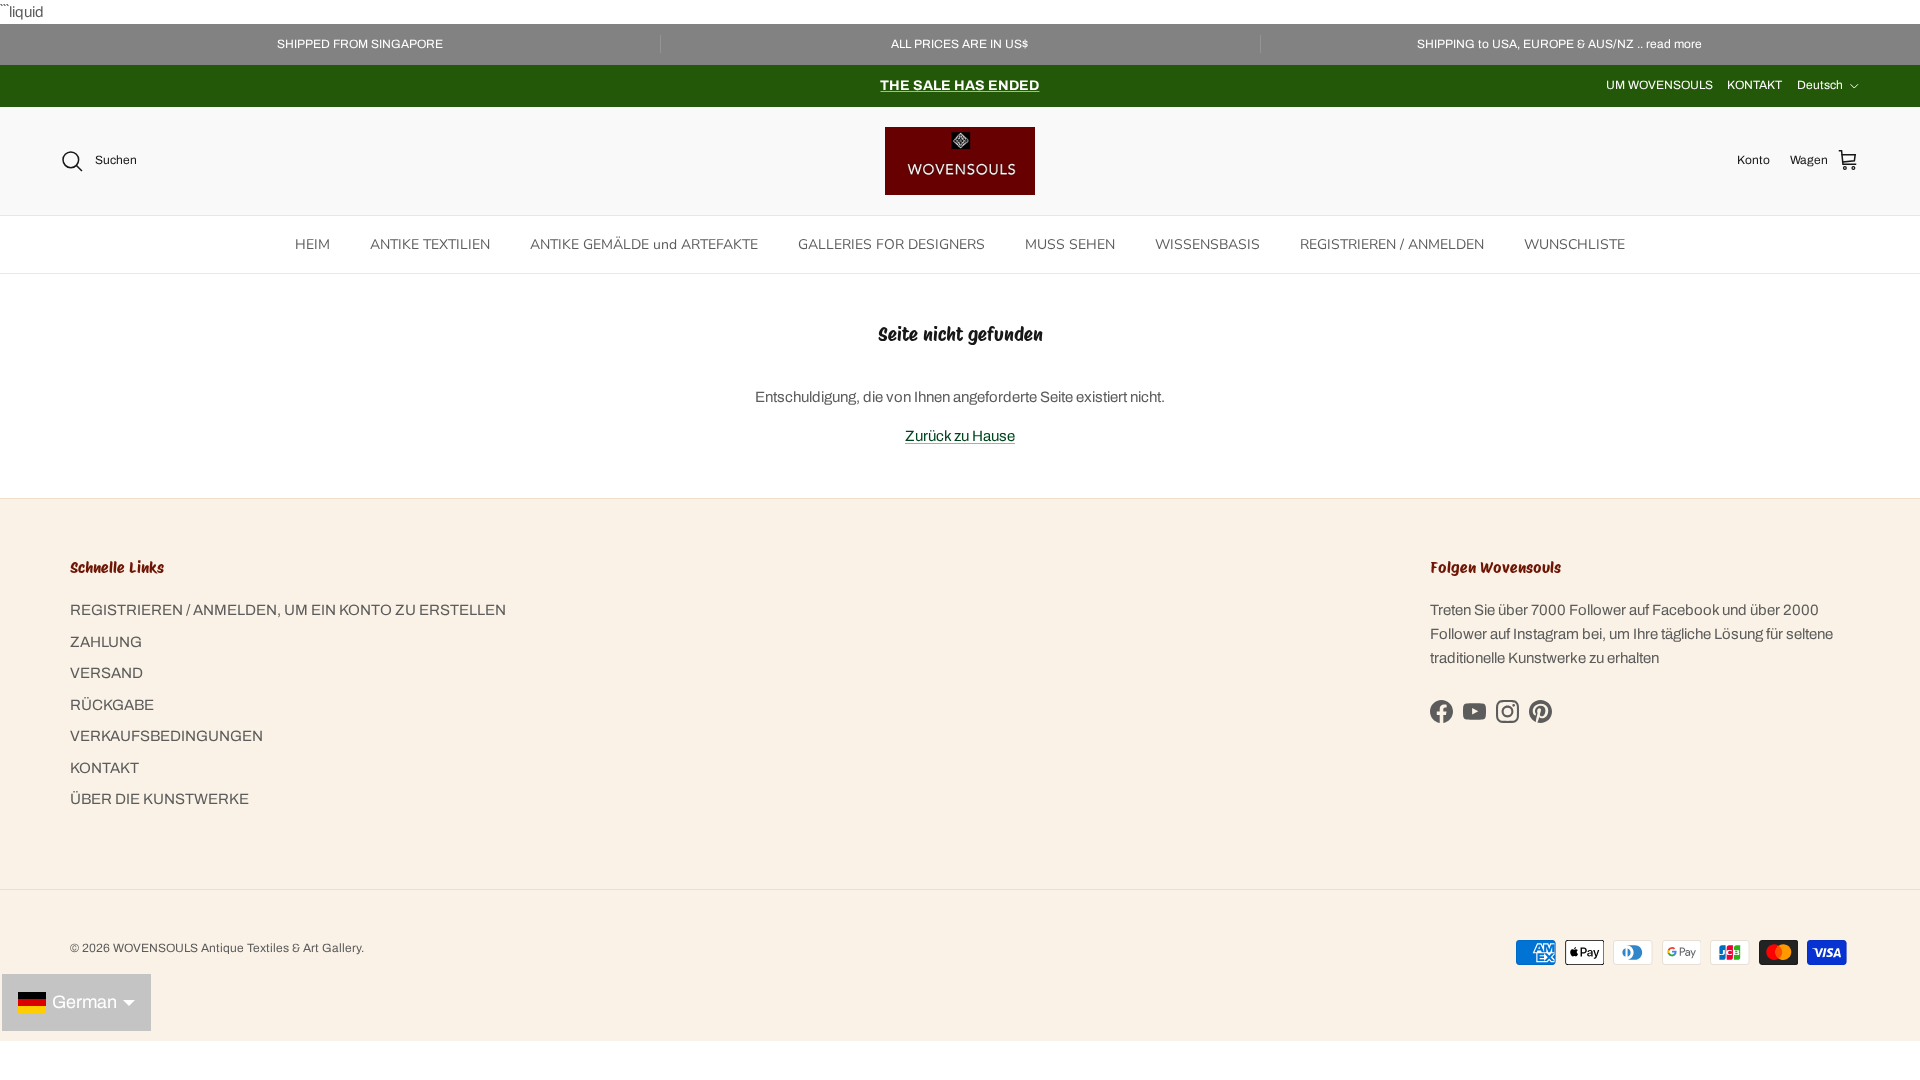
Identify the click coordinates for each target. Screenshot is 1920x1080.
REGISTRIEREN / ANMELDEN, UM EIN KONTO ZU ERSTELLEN (288, 610)
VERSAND (106, 673)
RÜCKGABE (112, 705)
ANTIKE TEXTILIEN (430, 244)
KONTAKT (1754, 85)
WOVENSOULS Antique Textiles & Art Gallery (237, 948)
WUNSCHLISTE (1574, 244)
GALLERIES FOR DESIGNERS (891, 244)
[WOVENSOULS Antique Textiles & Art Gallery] (960, 161)
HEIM (312, 244)
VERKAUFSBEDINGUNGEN (166, 736)
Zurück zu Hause (960, 436)
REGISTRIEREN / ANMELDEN (1392, 244)
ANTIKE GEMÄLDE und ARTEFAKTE (644, 244)
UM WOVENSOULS (1659, 85)
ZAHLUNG (106, 642)
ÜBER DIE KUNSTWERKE (159, 799)
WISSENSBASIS (1207, 244)
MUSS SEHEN (1070, 244)
